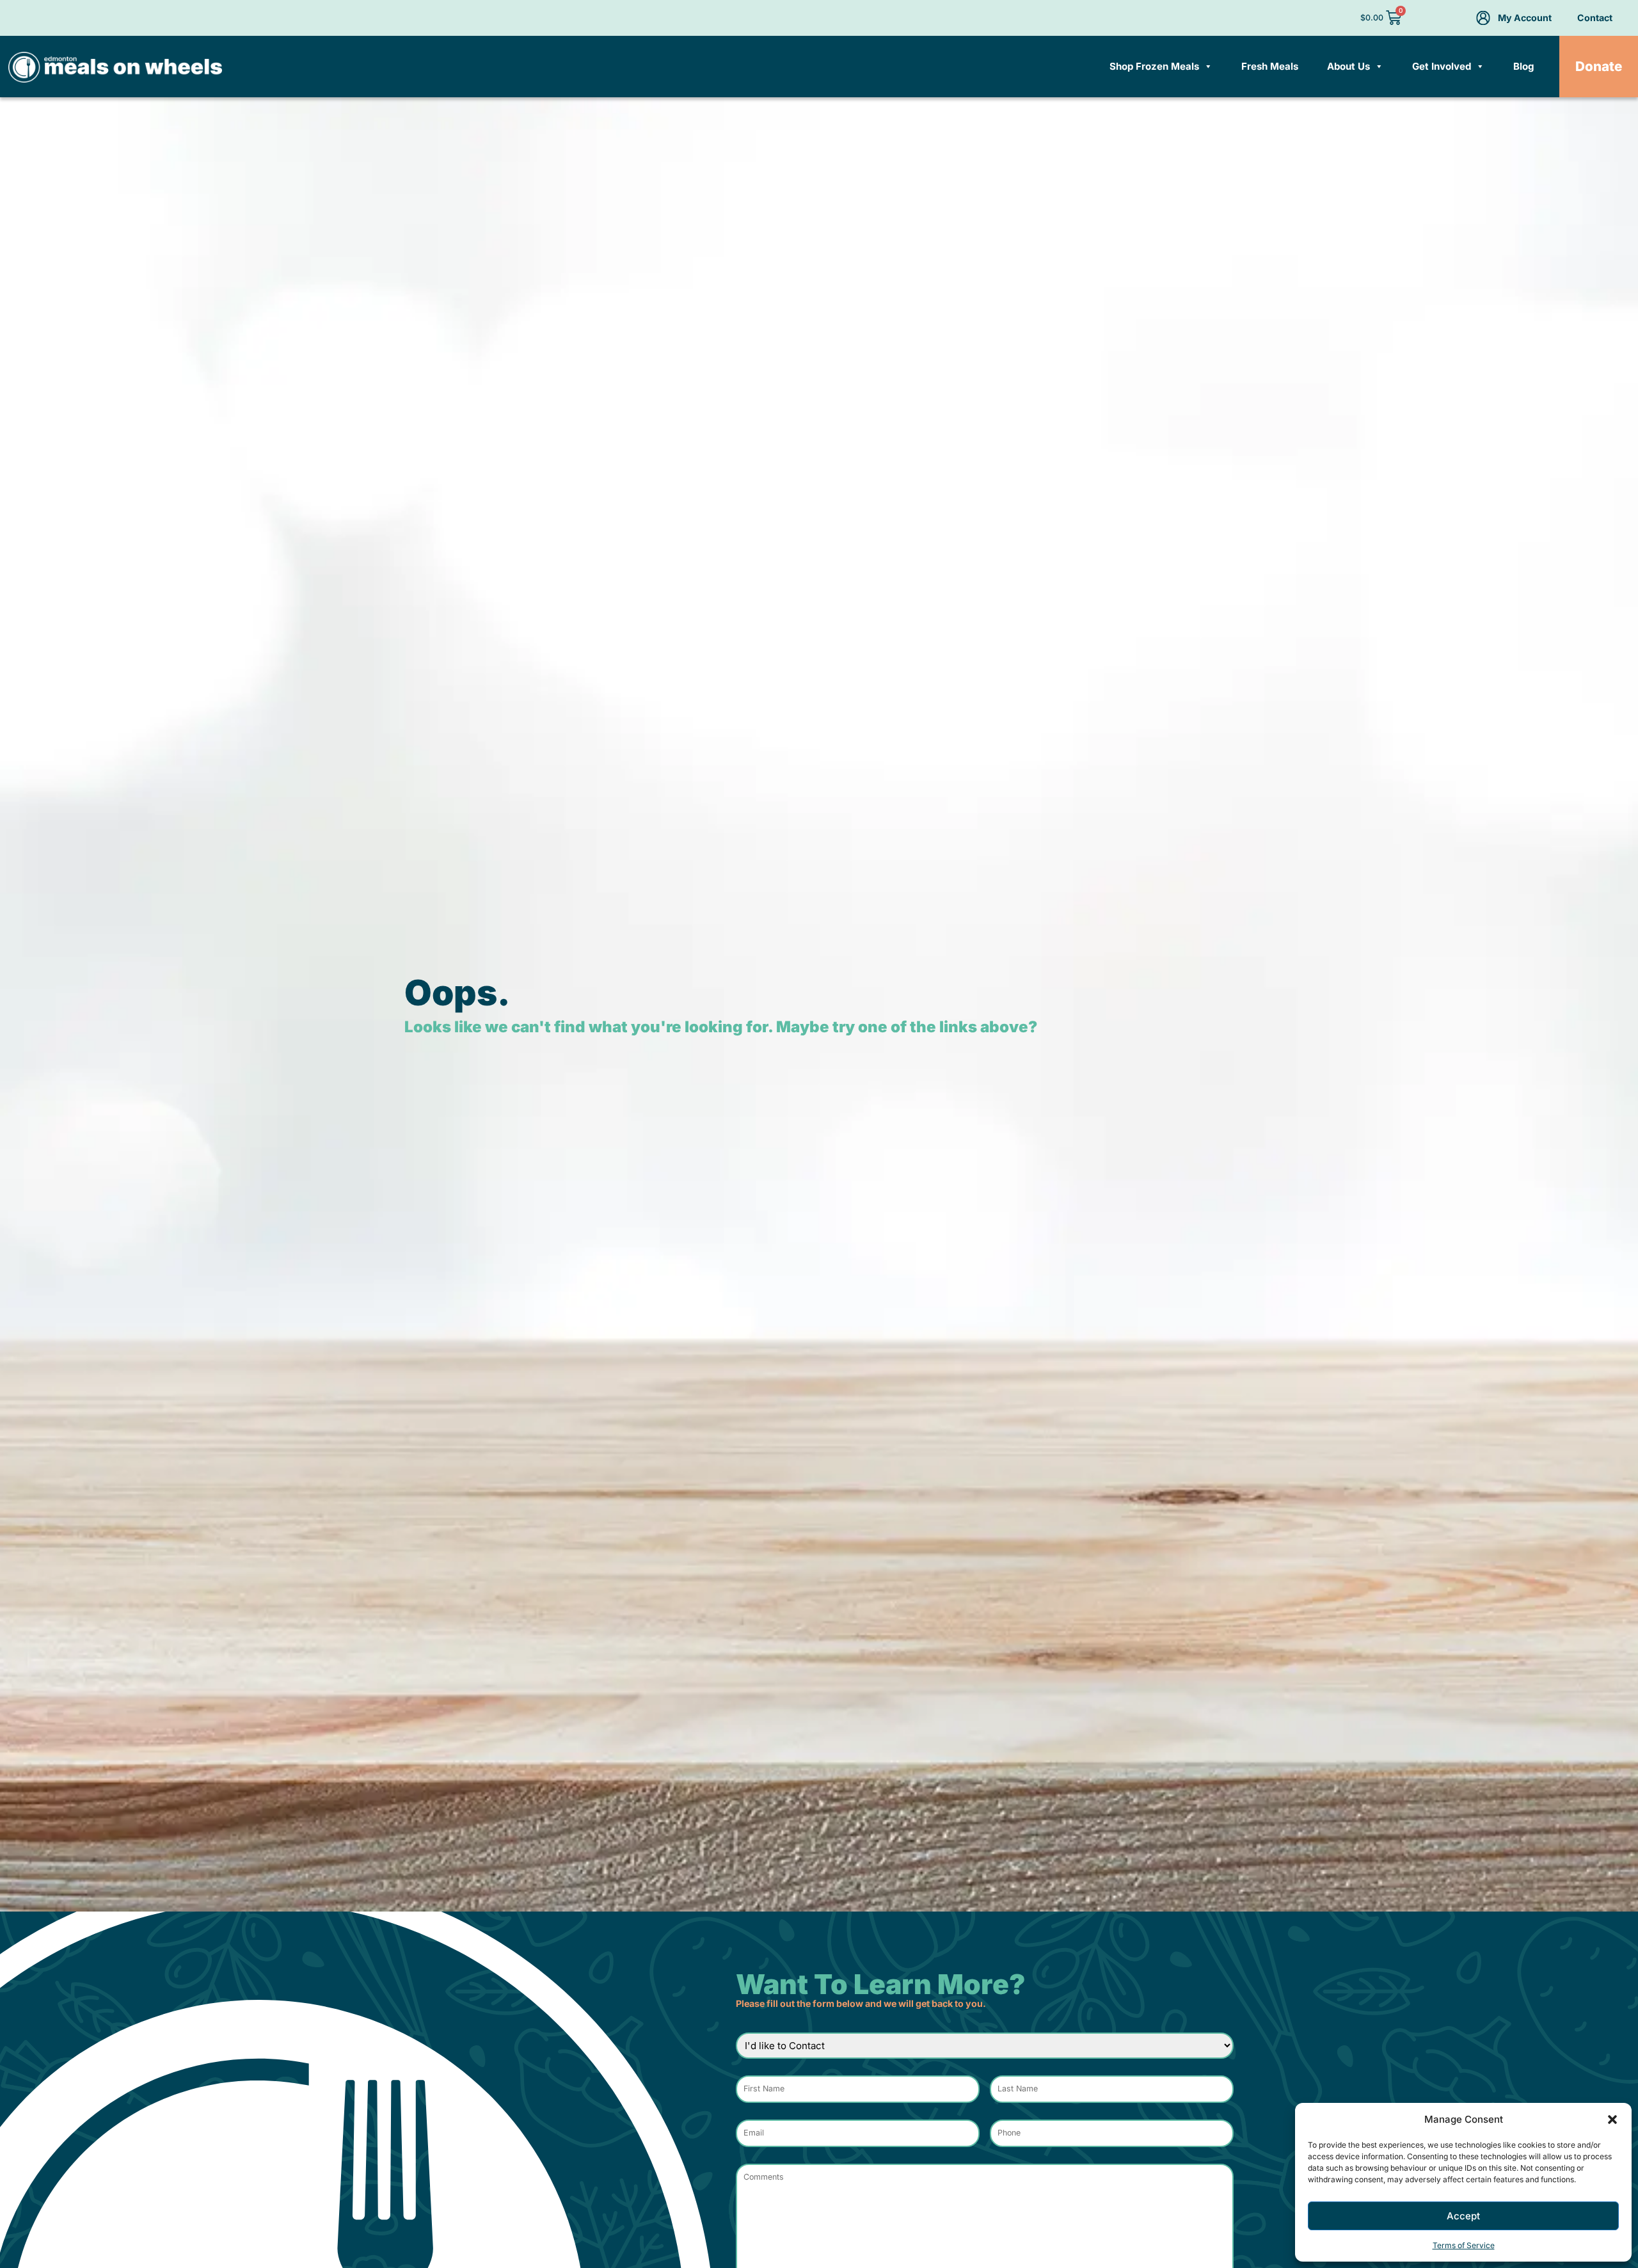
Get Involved (1442, 66)
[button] (1612, 2120)
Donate (1599, 66)
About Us (1348, 66)
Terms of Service (1464, 2245)
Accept (1463, 2216)
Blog (1524, 66)
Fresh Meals (1270, 66)
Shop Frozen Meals (1154, 66)
